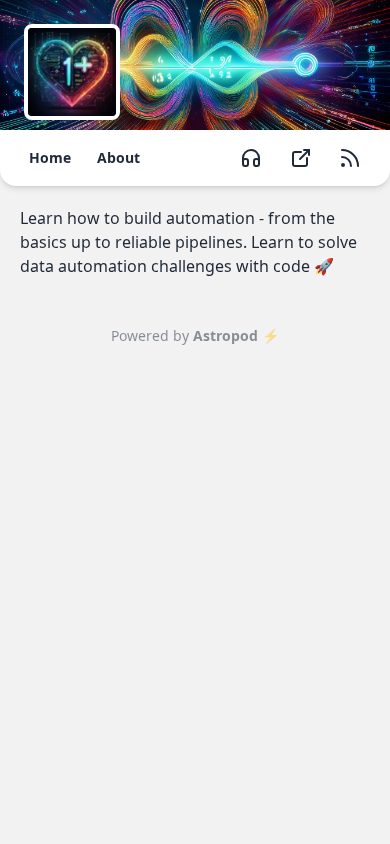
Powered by (195, 335)
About (118, 157)
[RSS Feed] (350, 158)
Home (50, 157)
